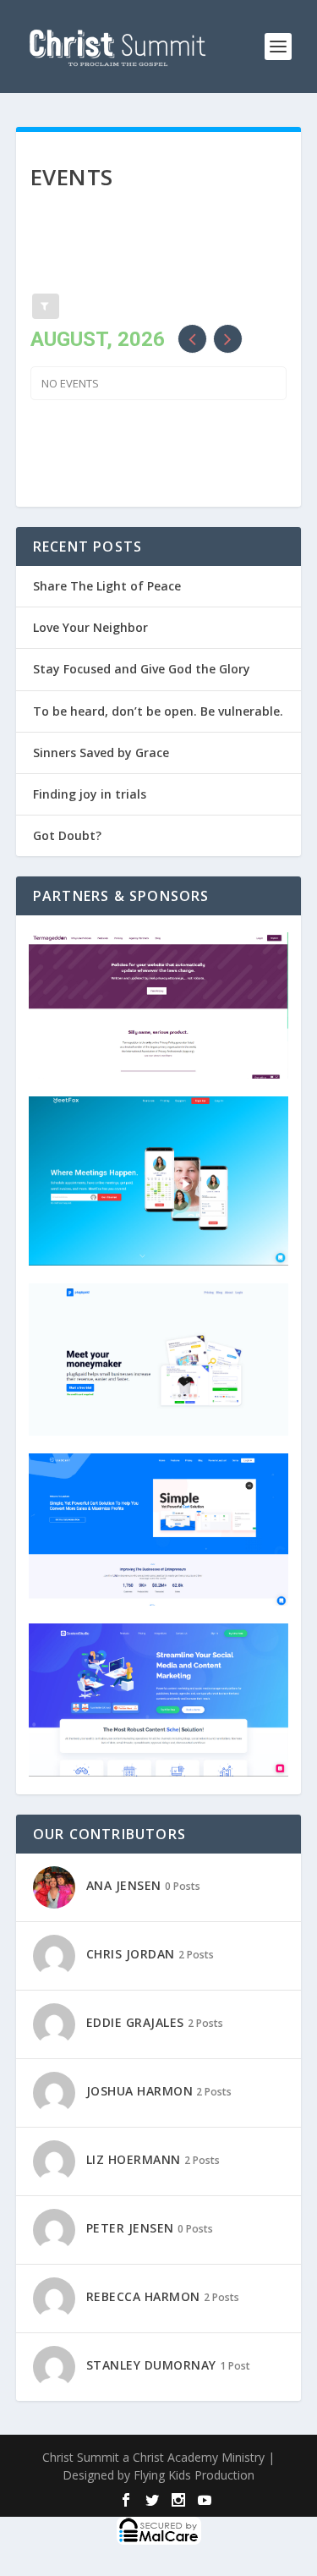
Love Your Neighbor (90, 627)
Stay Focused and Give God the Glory (142, 669)
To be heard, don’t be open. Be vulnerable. (158, 711)
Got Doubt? (67, 835)
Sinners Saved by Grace (101, 752)
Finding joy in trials (90, 794)
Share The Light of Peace (107, 586)
